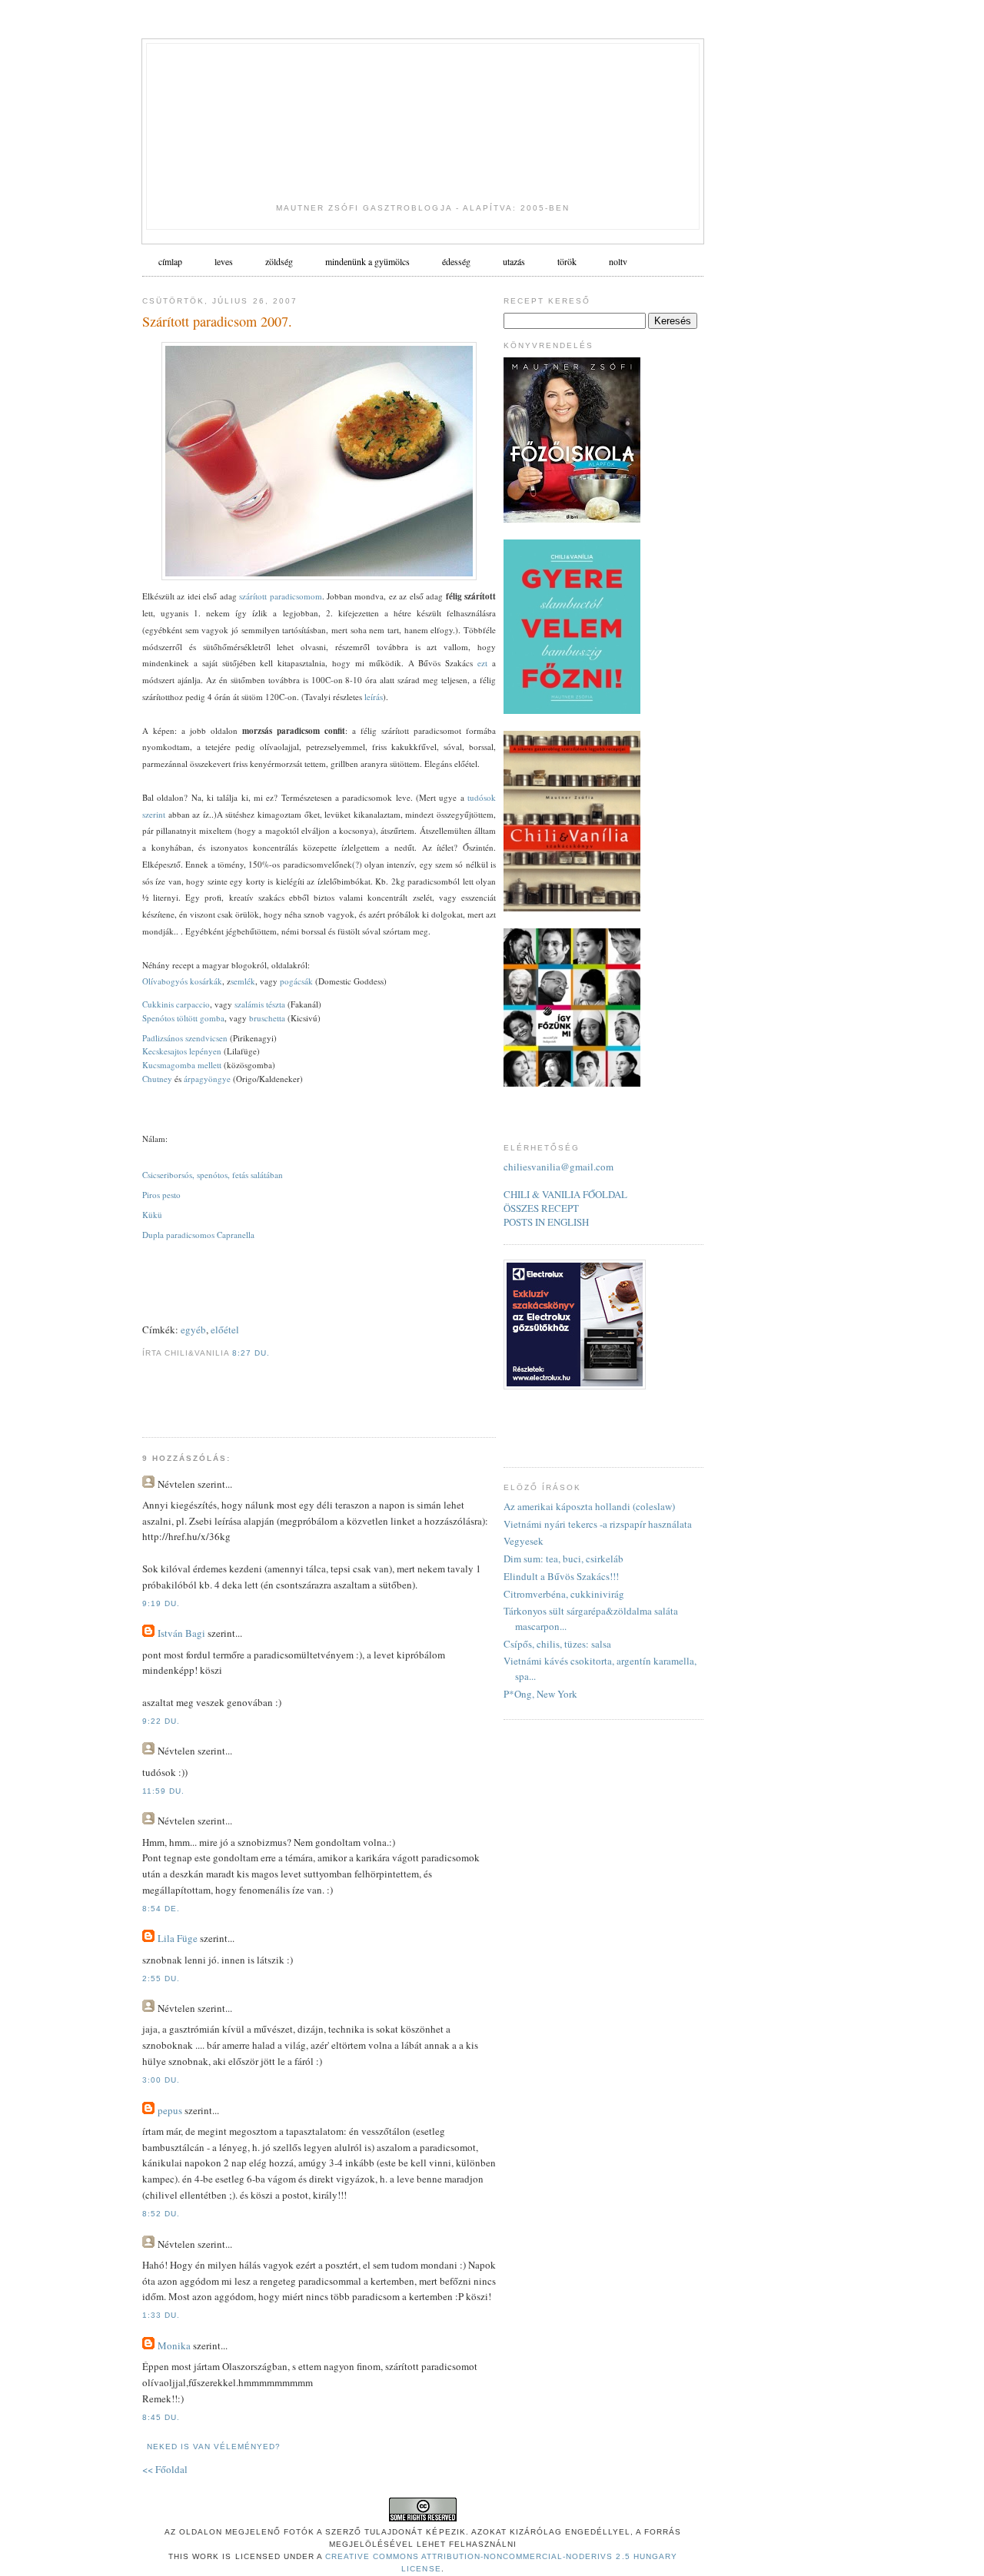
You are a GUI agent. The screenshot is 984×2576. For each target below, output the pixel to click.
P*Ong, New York (540, 1694)
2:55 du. (161, 1978)
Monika (174, 2345)
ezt (485, 663)
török (567, 261)
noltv (618, 261)
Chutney (157, 1079)
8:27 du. (251, 1353)
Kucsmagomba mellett (182, 1065)
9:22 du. (161, 1721)
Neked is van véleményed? (214, 2447)
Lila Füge (178, 1938)
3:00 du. (161, 2080)
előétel (225, 1329)
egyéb (193, 1329)
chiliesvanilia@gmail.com (558, 1167)
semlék (243, 981)
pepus (170, 2110)
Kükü (152, 1215)
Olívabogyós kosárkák (182, 981)
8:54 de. (161, 1909)
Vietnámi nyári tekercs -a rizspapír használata (598, 1524)
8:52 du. (161, 2214)
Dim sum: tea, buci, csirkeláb (563, 1559)
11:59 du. (163, 1791)
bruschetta (267, 1018)
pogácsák (296, 981)
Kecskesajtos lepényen (182, 1051)
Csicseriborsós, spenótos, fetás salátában (213, 1175)
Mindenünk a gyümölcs (367, 261)
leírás (374, 697)
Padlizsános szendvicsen (185, 1038)
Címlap (170, 261)
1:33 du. (161, 2315)
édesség (456, 261)
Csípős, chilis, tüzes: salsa (557, 1644)
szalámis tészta (261, 1004)
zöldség (279, 261)
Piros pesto (161, 1195)
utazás (514, 261)
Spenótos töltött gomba (183, 1018)
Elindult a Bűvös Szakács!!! (561, 1576)
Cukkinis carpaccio (176, 1004)
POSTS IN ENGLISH (546, 1222)
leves (224, 261)
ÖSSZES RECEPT (541, 1208)
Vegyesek (524, 1541)
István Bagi (181, 1633)
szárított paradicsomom (280, 596)
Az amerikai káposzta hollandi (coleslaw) (589, 1506)
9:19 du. (161, 1603)
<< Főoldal (165, 2469)
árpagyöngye (207, 1079)
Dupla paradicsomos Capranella (198, 1235)
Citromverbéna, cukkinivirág (564, 1594)
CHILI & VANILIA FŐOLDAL (565, 1194)
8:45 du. (161, 2417)
